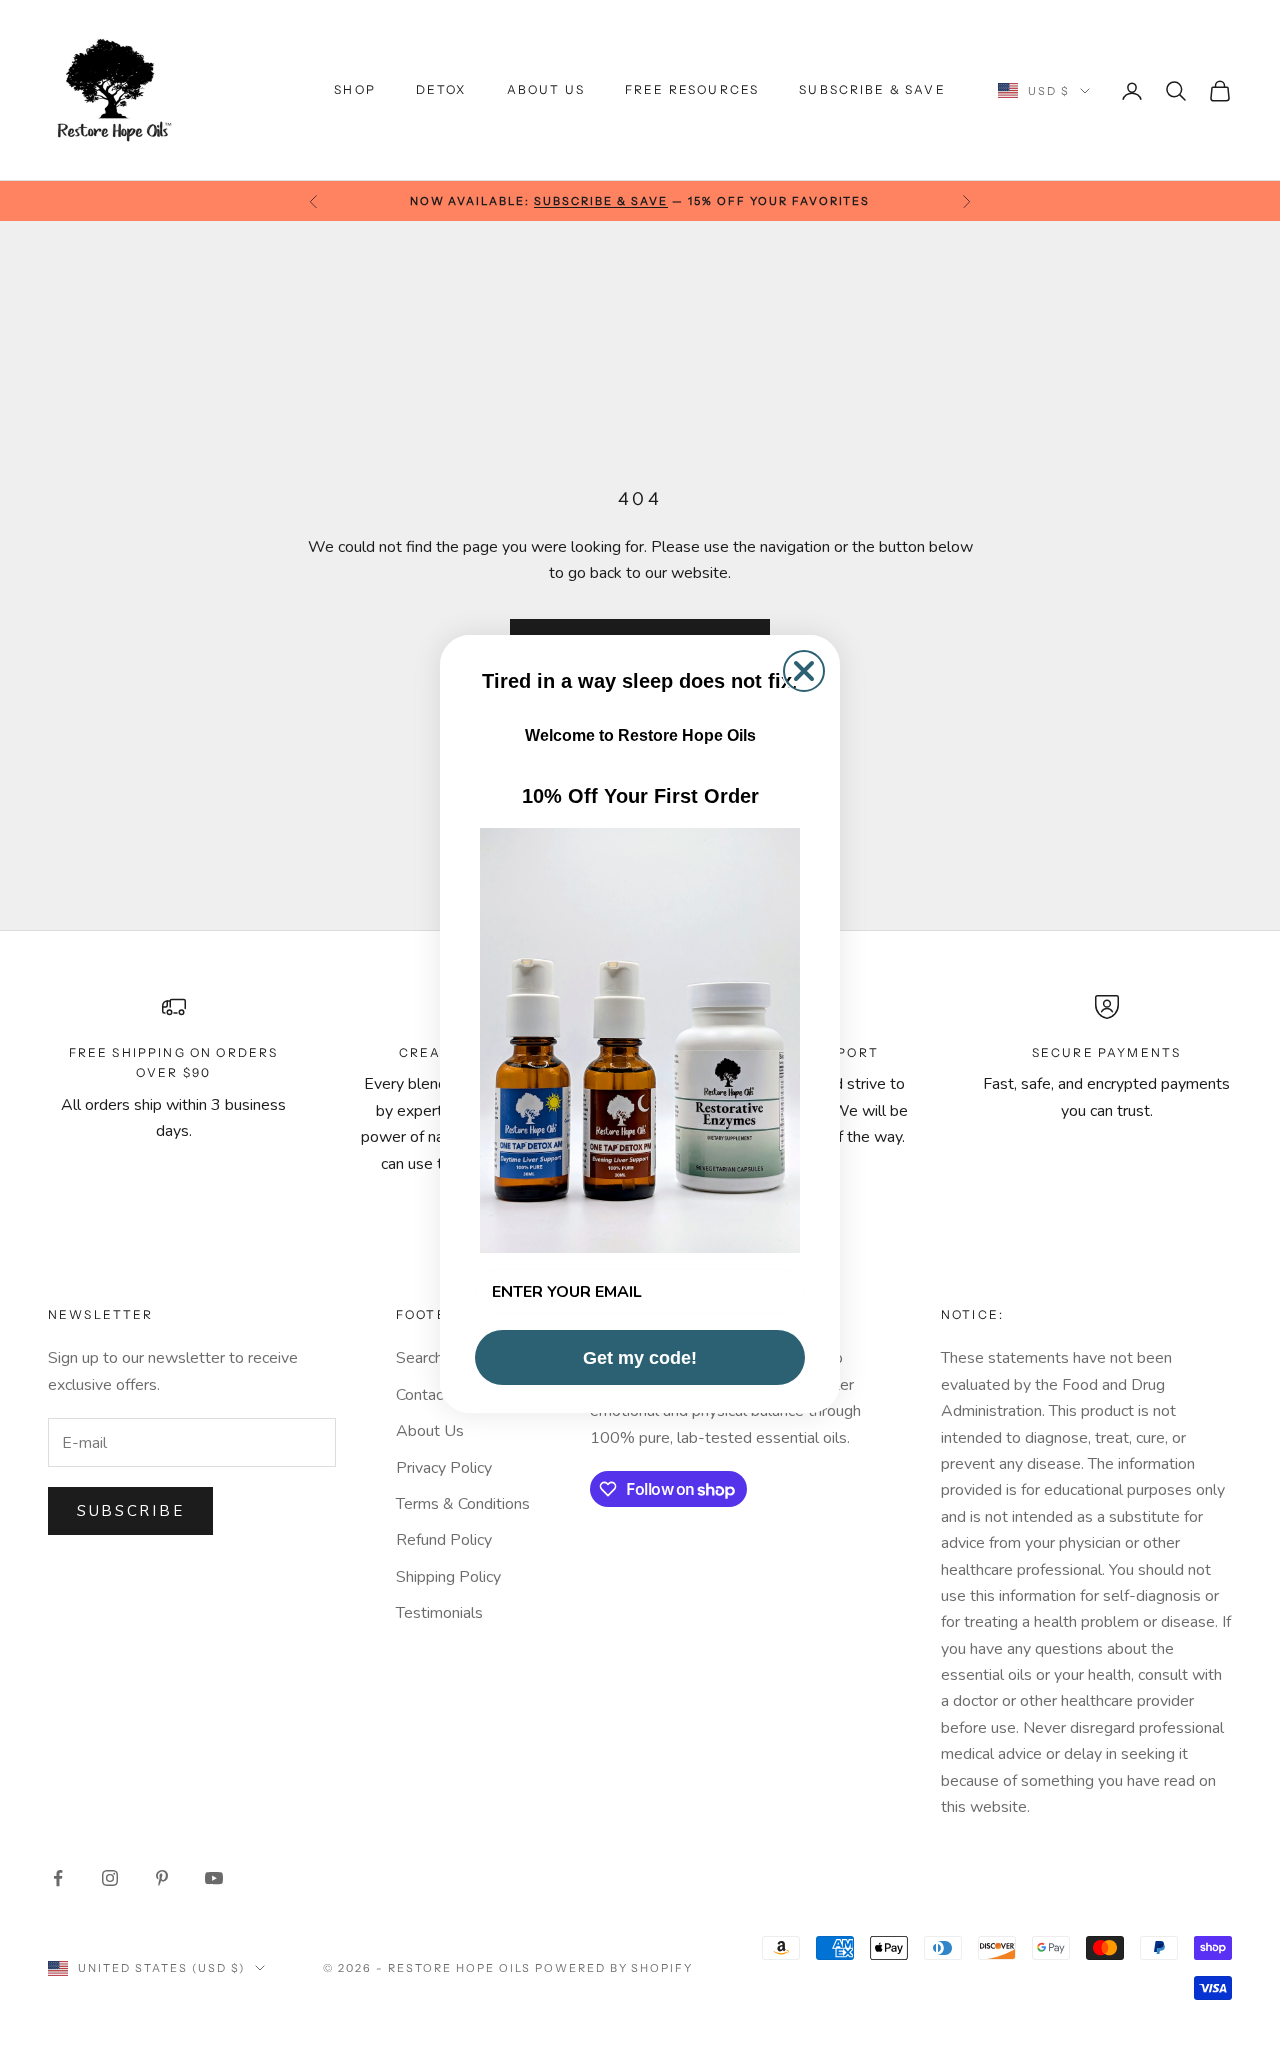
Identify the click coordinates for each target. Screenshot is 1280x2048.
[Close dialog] (804, 671)
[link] (640, 1040)
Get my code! (640, 1358)
